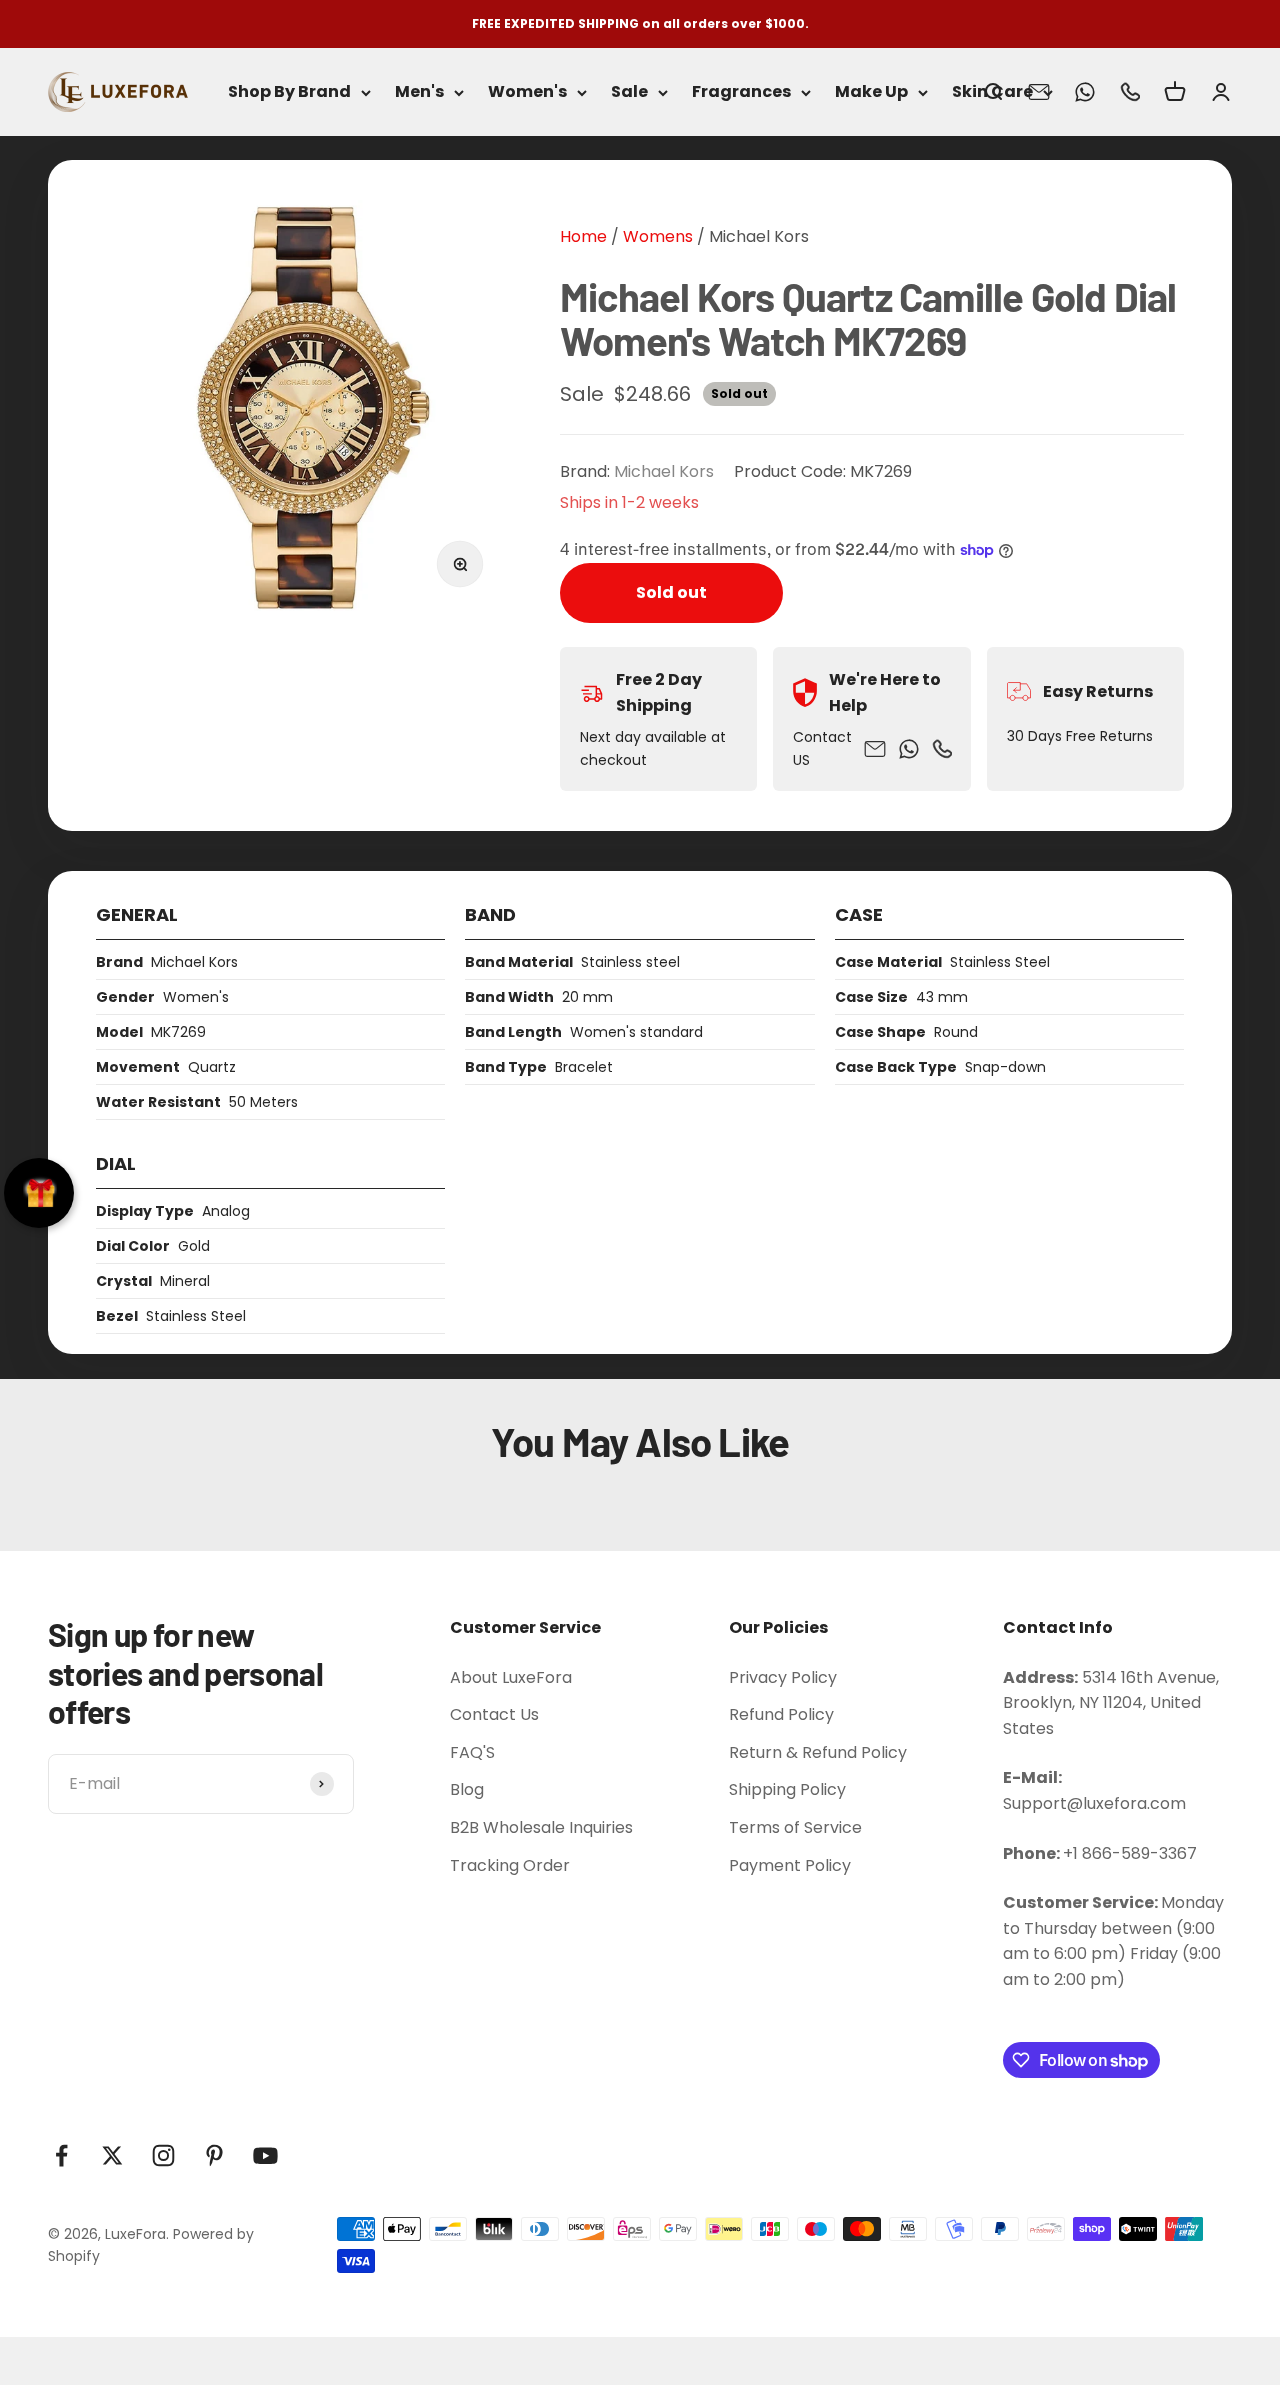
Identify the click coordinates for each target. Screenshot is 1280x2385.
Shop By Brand (289, 92)
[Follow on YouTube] (265, 2155)
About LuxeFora (511, 1677)
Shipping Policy (787, 1789)
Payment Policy (790, 1865)
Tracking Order (510, 1865)
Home (583, 236)
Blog (467, 1789)
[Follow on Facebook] (61, 2155)
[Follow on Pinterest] (214, 2155)
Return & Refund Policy (818, 1752)
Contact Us (494, 1714)
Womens (656, 236)
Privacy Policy (783, 1677)
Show (39, 1193)
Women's (527, 92)
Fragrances (741, 92)
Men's (419, 92)
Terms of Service (795, 1827)
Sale (629, 92)
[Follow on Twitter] (112, 2155)
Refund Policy (781, 1714)
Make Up (871, 92)
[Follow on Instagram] (163, 2155)
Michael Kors (759, 236)
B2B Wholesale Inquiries (541, 1827)
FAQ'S (472, 1752)
